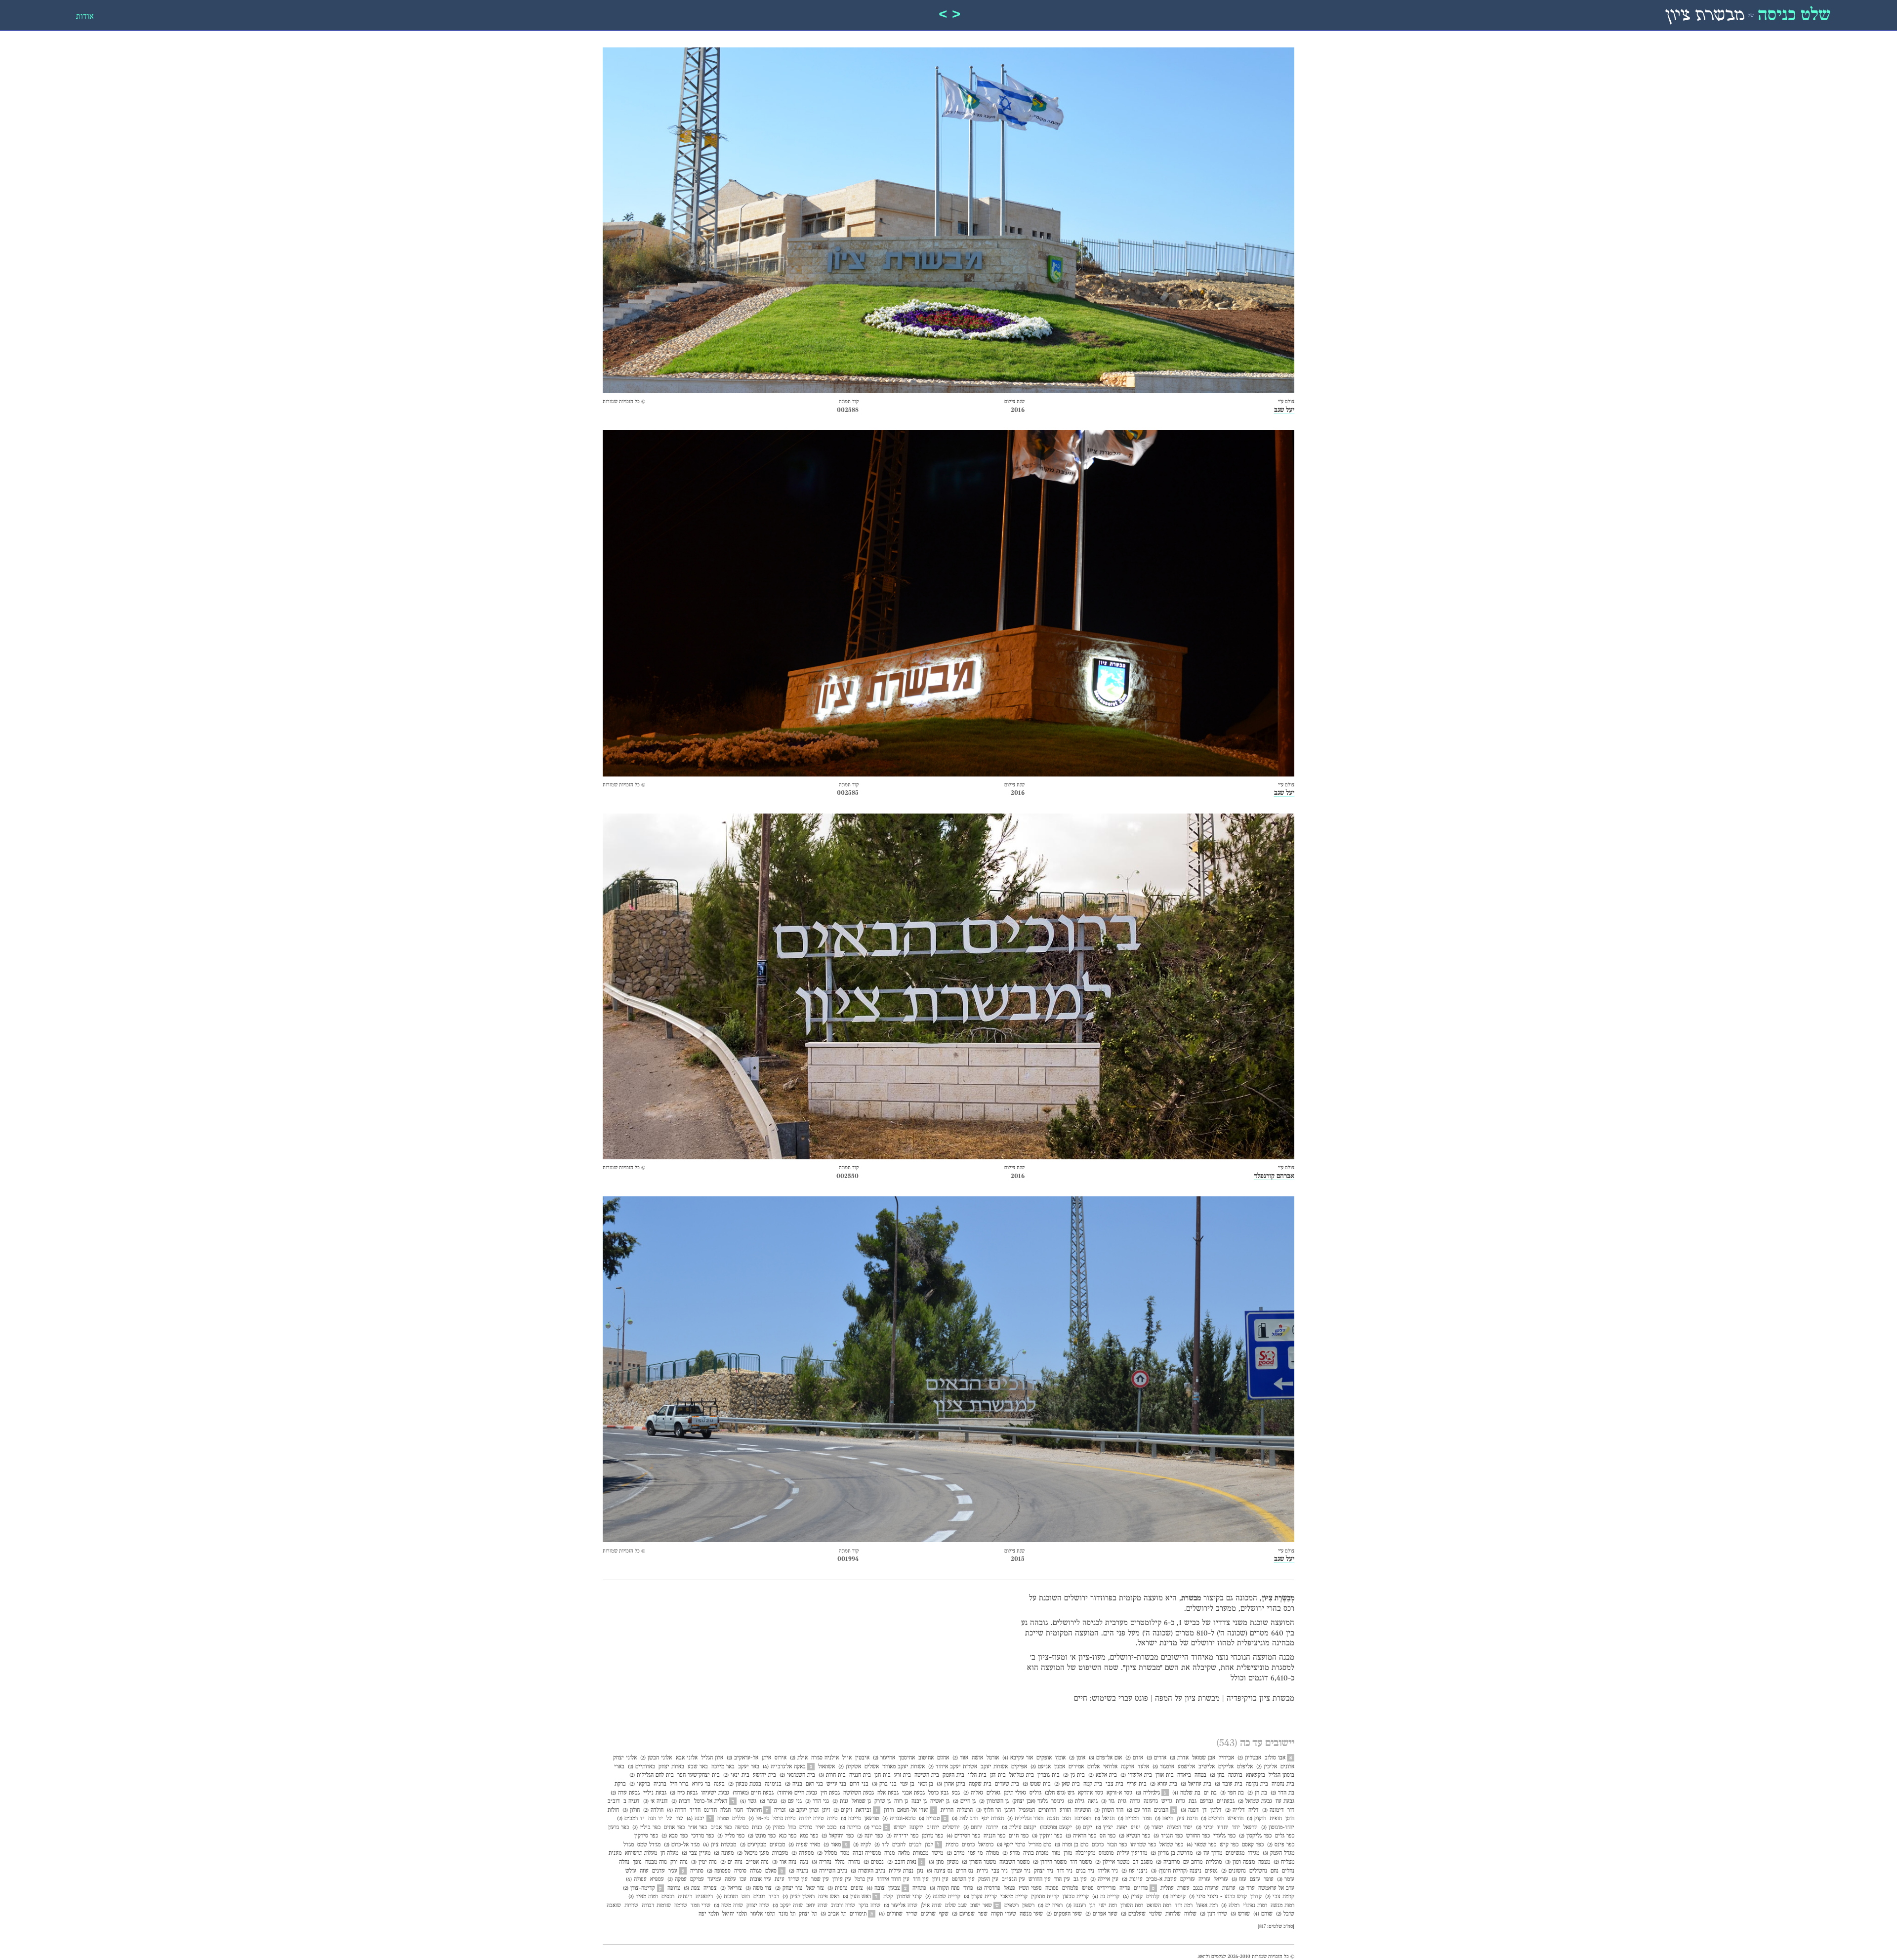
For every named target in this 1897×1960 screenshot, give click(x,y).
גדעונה (1151, 1801)
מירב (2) (955, 1853)
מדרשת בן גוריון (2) (1172, 1853)
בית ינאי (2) (736, 1775)
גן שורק (883, 1801)
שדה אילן (931, 1906)
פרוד (968, 1888)
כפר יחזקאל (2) (838, 1836)
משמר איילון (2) (1112, 1862)
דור (1291, 1810)
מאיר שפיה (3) (804, 1845)
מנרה (889, 1853)
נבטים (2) (874, 1862)
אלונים (1287, 1767)
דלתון (1216, 1810)
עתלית (1167, 1888)
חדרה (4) (677, 1810)
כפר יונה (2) (870, 1836)
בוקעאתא (1256, 1775)
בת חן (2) (1257, 1793)
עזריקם (1188, 1879)
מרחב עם (1193, 1862)
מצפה (1264, 1862)
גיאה (1093, 1801)
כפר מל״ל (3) (731, 1836)
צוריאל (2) (731, 1888)
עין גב (1080, 1879)
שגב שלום (956, 1906)
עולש (631, 1871)
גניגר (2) (768, 1801)
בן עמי (907, 1784)
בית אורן (1165, 1775)
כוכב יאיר (826, 1828)
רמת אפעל (1207, 1906)
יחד (1236, 1828)
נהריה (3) (822, 1862)
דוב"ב (614, 1801)
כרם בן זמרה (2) (1072, 1845)
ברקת (620, 1784)
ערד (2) (1247, 1888)
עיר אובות (761, 1879)
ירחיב (933, 1828)
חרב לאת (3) (965, 1819)
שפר (983, 1914)
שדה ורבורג (843, 1906)
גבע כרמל (938, 1793)
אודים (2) (1156, 1758)
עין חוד (921, 1879)
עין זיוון (940, 1879)
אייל (847, 1758)
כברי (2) (873, 1828)
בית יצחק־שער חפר (699, 1775)
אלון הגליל (712, 1758)
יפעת (1122, 1828)
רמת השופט (1159, 1906)
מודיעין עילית (1132, 1853)
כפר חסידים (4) (963, 1836)
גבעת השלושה (859, 1793)
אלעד (1143, 1767)
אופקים (1044, 1758)
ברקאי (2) (640, 1784)
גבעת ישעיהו (715, 1793)
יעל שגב (1284, 410)
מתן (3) (936, 1862)
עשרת (1183, 1888)
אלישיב (1207, 1767)
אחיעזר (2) (884, 1758)
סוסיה (740, 1871)
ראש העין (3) (857, 1897)
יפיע (1136, 1828)
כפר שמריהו (1143, 1845)
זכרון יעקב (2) (804, 1810)
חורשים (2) (1213, 1819)
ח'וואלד (754, 1810)
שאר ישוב (981, 1906)
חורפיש (1236, 1819)
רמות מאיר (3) (643, 1897)
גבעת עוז (1285, 1801)
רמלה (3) (1230, 1906)
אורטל (993, 1758)
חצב (1067, 1819)
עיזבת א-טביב (1161, 1879)
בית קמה (1093, 1784)
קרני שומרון (909, 1897)
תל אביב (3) (833, 1914)
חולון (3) (631, 1810)
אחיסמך (907, 1758)
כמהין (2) (775, 1828)
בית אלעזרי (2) (1136, 1775)
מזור (1056, 1853)
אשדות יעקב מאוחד (904, 1767)
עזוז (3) (1239, 1879)
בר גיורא (701, 1784)
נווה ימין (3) (704, 1862)
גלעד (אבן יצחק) (1030, 1801)
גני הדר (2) (817, 1801)
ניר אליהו (1108, 1871)
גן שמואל (861, 1801)
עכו (743, 1879)
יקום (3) (1084, 1828)
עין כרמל (864, 1879)
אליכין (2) (1267, 1767)
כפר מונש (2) (762, 1836)
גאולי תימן (1015, 1793)
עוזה (644, 1871)
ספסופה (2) (719, 1871)
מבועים (777, 1845)
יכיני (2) (1205, 1828)
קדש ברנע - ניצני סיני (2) (1218, 1897)
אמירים (1076, 1767)
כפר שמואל (1171, 1845)
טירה (832, 1819)
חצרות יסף (993, 1819)
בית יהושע (764, 1775)
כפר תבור (1117, 1845)
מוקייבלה (1085, 1853)
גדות (1180, 1801)
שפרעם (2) (963, 1914)
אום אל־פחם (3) (1105, 1758)
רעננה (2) (1076, 1906)
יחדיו (1223, 1828)
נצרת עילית (901, 1871)
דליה (1254, 1810)
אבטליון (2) (1249, 1758)
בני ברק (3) (884, 1784)
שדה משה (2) (728, 1906)
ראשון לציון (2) (799, 1897)
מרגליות (1214, 1862)
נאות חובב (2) (902, 1862)
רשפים (1011, 1906)
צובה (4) (876, 1888)
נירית (982, 1871)
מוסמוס (1106, 1853)
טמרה (723, 1819)
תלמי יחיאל (735, 1914)
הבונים (1161, 1810)
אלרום (1093, 1767)
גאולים (993, 1793)
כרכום (1098, 1845)
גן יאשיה (940, 1801)
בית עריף (1137, 1784)
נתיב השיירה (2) (829, 1871)
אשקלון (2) (850, 1767)
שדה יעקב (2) (788, 1906)
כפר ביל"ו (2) (646, 1828)
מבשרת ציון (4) (720, 1845)
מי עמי (975, 1853)
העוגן (1010, 1810)
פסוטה (1052, 1888)
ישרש (900, 1828)
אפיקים (1019, 1767)
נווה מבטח (656, 1862)
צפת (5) (692, 1888)
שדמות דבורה (656, 1906)
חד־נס (710, 1810)
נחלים (1288, 1871)
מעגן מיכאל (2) (753, 1853)
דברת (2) (681, 1801)
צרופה (674, 1888)
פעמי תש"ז (1030, 1888)
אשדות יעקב (994, 1767)
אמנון (1060, 1767)
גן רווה (901, 1801)
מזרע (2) (1011, 1853)
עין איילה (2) (1104, 1879)
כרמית (952, 1845)
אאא (1201, 1957)
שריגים (928, 1914)
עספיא (657, 1879)
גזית (1122, 1801)
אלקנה (1128, 1767)
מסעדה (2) (803, 1853)
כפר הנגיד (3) (1168, 1836)
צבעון (894, 1888)
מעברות (780, 1853)
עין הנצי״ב (1013, 1879)
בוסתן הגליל (1281, 1775)
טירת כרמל (784, 1819)
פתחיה (919, 1888)
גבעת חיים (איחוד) (797, 1793)
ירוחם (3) (973, 1828)
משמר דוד (1081, 1862)
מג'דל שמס (649, 1845)
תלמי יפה (709, 1914)
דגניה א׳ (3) (656, 1801)
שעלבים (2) (1133, 1914)
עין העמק (988, 1879)
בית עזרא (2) (1164, 1784)
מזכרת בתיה (1036, 1853)
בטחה (1200, 1775)
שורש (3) (1240, 1914)
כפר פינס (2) (1281, 1845)
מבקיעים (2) (753, 1845)
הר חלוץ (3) (989, 1810)
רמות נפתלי (1255, 1906)
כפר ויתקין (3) (1047, 1836)
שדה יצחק (758, 1906)
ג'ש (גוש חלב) (1060, 1793)
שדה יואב (817, 1906)
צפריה (710, 1888)
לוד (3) (882, 1845)
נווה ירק (679, 1862)
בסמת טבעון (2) (745, 1784)
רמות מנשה (1282, 1906)
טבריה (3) (929, 1819)
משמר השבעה (1014, 1862)
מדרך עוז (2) (1209, 1853)
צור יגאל (815, 1888)
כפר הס (1108, 1836)
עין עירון (842, 1879)
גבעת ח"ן (830, 1793)
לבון (929, 1845)
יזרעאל (1251, 1828)
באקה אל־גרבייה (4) (784, 1767)
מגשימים (1235, 1853)
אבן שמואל (1204, 1758)
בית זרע (903, 1775)
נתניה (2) (799, 1871)
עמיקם (697, 1879)
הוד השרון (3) (1109, 1810)
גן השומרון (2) (994, 1801)
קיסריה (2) (1174, 1897)
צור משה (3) (759, 1888)
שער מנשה (1031, 1914)
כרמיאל (986, 1845)
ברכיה (660, 1784)
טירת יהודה (811, 1819)
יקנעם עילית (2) (1019, 1828)
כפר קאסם (1253, 1845)
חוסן (1290, 1819)
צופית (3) (837, 1888)
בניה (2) (794, 1784)
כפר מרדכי (702, 1836)
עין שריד (798, 1879)
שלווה (1190, 1914)
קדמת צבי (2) (1280, 1897)
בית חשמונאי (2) (797, 1775)
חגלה (725, 1810)
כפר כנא (788, 1836)
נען (920, 1871)
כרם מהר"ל (1040, 1845)
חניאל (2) (1105, 1819)
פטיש (1088, 1888)
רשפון (1028, 1906)
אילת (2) (799, 1758)
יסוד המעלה (1180, 1828)
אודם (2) (1134, 1758)
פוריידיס (1107, 1888)
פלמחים (1070, 1888)
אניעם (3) (1041, 1767)
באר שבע (698, 1767)
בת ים (1210, 1793)
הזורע (1065, 1810)
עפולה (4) (636, 1879)
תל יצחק (808, 1914)
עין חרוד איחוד (893, 1879)
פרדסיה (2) (989, 1888)
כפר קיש (1229, 1845)
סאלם (771, 1871)
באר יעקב (749, 1767)
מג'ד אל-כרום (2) (682, 1845)
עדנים (659, 1871)
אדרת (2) (1179, 1758)
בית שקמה (980, 1784)
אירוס (781, 1758)
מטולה (992, 1853)
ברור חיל (679, 1784)
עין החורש (1040, 1879)
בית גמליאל (1022, 1775)
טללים (739, 1819)
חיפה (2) (1164, 1819)
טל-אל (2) (759, 1819)
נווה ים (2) (731, 1862)
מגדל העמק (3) (1278, 1853)
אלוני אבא (687, 1758)
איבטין (862, 1758)
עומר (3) (1286, 1879)
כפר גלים (1285, 1836)
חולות (613, 1810)
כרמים (968, 1845)
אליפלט (1245, 1767)
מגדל (629, 1845)
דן (1205, 1810)
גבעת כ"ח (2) (684, 1793)
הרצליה (965, 1810)
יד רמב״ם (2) (631, 1819)
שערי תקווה (1004, 1914)
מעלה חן (669, 1853)
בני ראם (814, 1784)
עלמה (730, 1879)
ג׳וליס (1035, 1793)
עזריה (1204, 1879)
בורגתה (1235, 1775)
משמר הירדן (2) (1050, 1862)
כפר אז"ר (698, 1828)
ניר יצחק (1044, 1871)
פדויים (1141, 1888)
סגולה (756, 1871)
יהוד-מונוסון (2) (1278, 1828)
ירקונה (916, 1828)
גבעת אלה (888, 1793)
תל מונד (787, 1914)
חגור (739, 1810)
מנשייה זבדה (867, 1853)
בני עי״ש (836, 1784)
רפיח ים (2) (1050, 1906)
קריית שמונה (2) (943, 1897)
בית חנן (883, 1775)
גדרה (1135, 1801)
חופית (1276, 1819)
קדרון (1256, 1897)
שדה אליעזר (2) (901, 1906)
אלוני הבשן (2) (656, 1758)
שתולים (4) (891, 1914)
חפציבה (1083, 1819)
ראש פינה (829, 1897)
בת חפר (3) (1232, 1793)
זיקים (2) (843, 1810)
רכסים (668, 1897)
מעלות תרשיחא (641, 1853)
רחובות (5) (727, 1897)
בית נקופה (1257, 1784)
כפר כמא (809, 1836)
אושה (977, 1758)
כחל (792, 1828)
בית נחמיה (1283, 1784)
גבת (1193, 1801)
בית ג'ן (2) (1074, 1775)
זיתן (826, 1810)
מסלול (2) (827, 1853)
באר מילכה (723, 1767)
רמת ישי (1108, 1906)
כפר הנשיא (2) (1134, 1836)
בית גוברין (1049, 1775)
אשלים (872, 1767)
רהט (746, 1897)
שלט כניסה (1794, 16)
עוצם (1255, 1879)
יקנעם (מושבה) (1056, 1828)
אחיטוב (926, 1758)
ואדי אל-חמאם (913, 1810)
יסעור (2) (1154, 1828)
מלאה (904, 1853)
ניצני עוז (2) (1134, 1871)
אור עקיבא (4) (1018, 1758)
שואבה (614, 1906)
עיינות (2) (1132, 1879)
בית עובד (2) (1229, 1784)
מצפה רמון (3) (1240, 1862)
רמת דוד (1184, 1906)
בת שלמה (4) (1186, 1793)
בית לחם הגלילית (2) (652, 1775)
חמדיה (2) (1129, 1819)
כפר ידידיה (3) (902, 1836)
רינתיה (685, 1897)
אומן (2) (1077, 1758)
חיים (1081, 1699)
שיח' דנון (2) (1214, 1914)
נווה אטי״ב (757, 1862)
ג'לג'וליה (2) (1148, 1793)
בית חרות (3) (832, 1775)
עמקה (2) (677, 1879)
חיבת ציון (1187, 1819)
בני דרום (859, 1784)
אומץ (1060, 1758)
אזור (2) (960, 1758)
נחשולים (1258, 1871)
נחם (1275, 1871)
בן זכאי (926, 1784)
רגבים (759, 1897)
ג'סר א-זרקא (1119, 1793)
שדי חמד (701, 1906)
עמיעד (714, 1879)
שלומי (1155, 1914)
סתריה (697, 1871)
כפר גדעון (619, 1828)
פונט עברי (1133, 1699)
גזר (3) (1108, 1801)
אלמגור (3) (1163, 1767)
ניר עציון (1021, 1871)
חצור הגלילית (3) (1025, 1819)
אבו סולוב (1275, 1758)
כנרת (757, 1828)
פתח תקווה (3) (945, 1888)
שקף (944, 1914)
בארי (619, 1767)
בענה (719, 1784)
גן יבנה (919, 1801)
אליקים (1226, 1767)
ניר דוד (1065, 1871)
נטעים (1211, 1871)
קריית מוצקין (1045, 1897)
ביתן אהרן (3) (951, 1784)
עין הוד (1062, 1879)
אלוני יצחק (625, 1758)
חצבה (1053, 1819)
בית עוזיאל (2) (1196, 1784)
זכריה (780, 1810)
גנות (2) (840, 1801)
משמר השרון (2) (979, 1862)
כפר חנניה (994, 1836)
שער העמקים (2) (1064, 1914)
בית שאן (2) (1067, 1784)
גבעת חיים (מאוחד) (753, 1793)
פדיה (1125, 1888)
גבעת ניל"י (655, 1793)
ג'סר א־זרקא (1091, 1793)
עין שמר (820, 1879)
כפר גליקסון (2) (1255, 1836)
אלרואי (1110, 1767)
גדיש (1167, 1801)
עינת (780, 1879)
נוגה (804, 1862)
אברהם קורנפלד (1274, 1176)
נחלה (624, 1862)
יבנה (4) (696, 1819)
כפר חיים (1019, 1836)
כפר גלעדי (1224, 1836)
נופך (637, 1862)
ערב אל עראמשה (1276, 1888)
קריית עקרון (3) (980, 1897)
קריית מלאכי (1014, 1897)
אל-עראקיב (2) (742, 1758)
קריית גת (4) (1106, 1897)
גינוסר (1058, 1801)
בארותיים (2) (641, 1767)
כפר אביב (721, 1828)
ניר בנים (1085, 1871)
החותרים (1047, 1810)
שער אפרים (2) (1101, 1914)
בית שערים (1007, 1784)
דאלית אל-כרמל (711, 1801)
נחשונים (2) (1234, 1871)
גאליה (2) (973, 1793)
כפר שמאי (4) (1201, 1845)
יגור (680, 1819)
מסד (845, 1853)
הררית (947, 1810)
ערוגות (1229, 1888)
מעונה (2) (724, 1853)
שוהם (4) (1263, 1914)
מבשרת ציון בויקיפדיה (1260, 1699)
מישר (937, 1853)
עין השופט (963, 1879)
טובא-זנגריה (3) (899, 1819)
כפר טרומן (932, 1836)
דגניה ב (632, 1801)
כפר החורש (1198, 1836)
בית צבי (1114, 1784)
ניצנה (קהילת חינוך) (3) (1176, 1871)
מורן (1068, 1853)
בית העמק (953, 1775)
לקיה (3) (862, 1845)
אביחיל (1226, 1758)
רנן (1092, 1906)
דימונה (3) (1273, 1810)
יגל (669, 1819)
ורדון (889, 1810)
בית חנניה (860, 1775)
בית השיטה (927, 1775)
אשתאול (826, 1767)
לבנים (915, 1845)
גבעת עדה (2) (625, 1793)
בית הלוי (977, 1775)
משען (953, 1862)
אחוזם (943, 1758)
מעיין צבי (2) (696, 1853)
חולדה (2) (653, 1810)
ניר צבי (1000, 1871)
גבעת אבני (913, 1793)
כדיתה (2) (850, 1828)
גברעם (1207, 1801)
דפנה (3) (1190, 1810)
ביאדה (1184, 1775)
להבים (899, 1845)
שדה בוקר (869, 1906)
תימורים (858, 1914)
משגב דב (1143, 1862)
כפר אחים (674, 1828)
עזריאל (1221, 1879)
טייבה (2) (851, 1819)
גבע (956, 1793)
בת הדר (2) (1282, 1793)
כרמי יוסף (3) (1011, 1845)
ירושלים (951, 1828)
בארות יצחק (671, 1767)
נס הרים (965, 1871)
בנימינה (773, 1784)
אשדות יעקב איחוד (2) (953, 1767)
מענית (615, 1853)
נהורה (854, 1862)
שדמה (681, 1906)
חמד (1147, 1819)
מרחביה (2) (1168, 1862)
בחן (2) (1217, 1775)
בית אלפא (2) (1103, 1775)
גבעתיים (1226, 1801)
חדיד (695, 1810)
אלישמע (1186, 1767)
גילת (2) (1076, 1801)
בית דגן (998, 1775)
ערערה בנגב (1206, 1888)
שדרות (631, 1906)
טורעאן (872, 1819)
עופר (1269, 1879)
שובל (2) (1285, 1914)
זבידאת (863, 1810)
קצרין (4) (1133, 1897)
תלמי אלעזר (763, 1914)
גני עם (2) (791, 1801)
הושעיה (1083, 1810)
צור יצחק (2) (789, 1888)
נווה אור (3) (784, 1862)
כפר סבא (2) (675, 1836)
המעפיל (1027, 1810)
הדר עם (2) (1139, 1810)
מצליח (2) (1284, 1862)
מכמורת (921, 1853)
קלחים (1153, 1897)
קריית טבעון (1076, 1897)
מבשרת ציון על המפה (1187, 1699)
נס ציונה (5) (940, 1871)
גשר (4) (748, 1801)
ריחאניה (704, 1897)
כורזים (806, 1828)
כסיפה (742, 1828)
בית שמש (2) (1037, 1784)
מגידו (1254, 1853)
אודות (85, 17)
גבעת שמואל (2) (1255, 1801)
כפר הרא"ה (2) (1081, 1836)
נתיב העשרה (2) (868, 1871)
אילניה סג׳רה (825, 1758)
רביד (774, 1897)
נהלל (840, 1862)
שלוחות (1173, 1914)
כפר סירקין (646, 1836)
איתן (766, 1758)
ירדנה (992, 1828)
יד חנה (656, 1819)
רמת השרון (1132, 1906)
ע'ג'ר (673, 1871)
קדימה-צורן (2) (639, 1888)
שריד (912, 1914)
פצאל (1010, 1888)
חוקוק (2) (1257, 1819)
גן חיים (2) (964, 1801)
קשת (888, 1897)
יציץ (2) (1104, 1828)
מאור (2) (832, 1845)
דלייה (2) (1235, 1810)
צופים (857, 1888)
